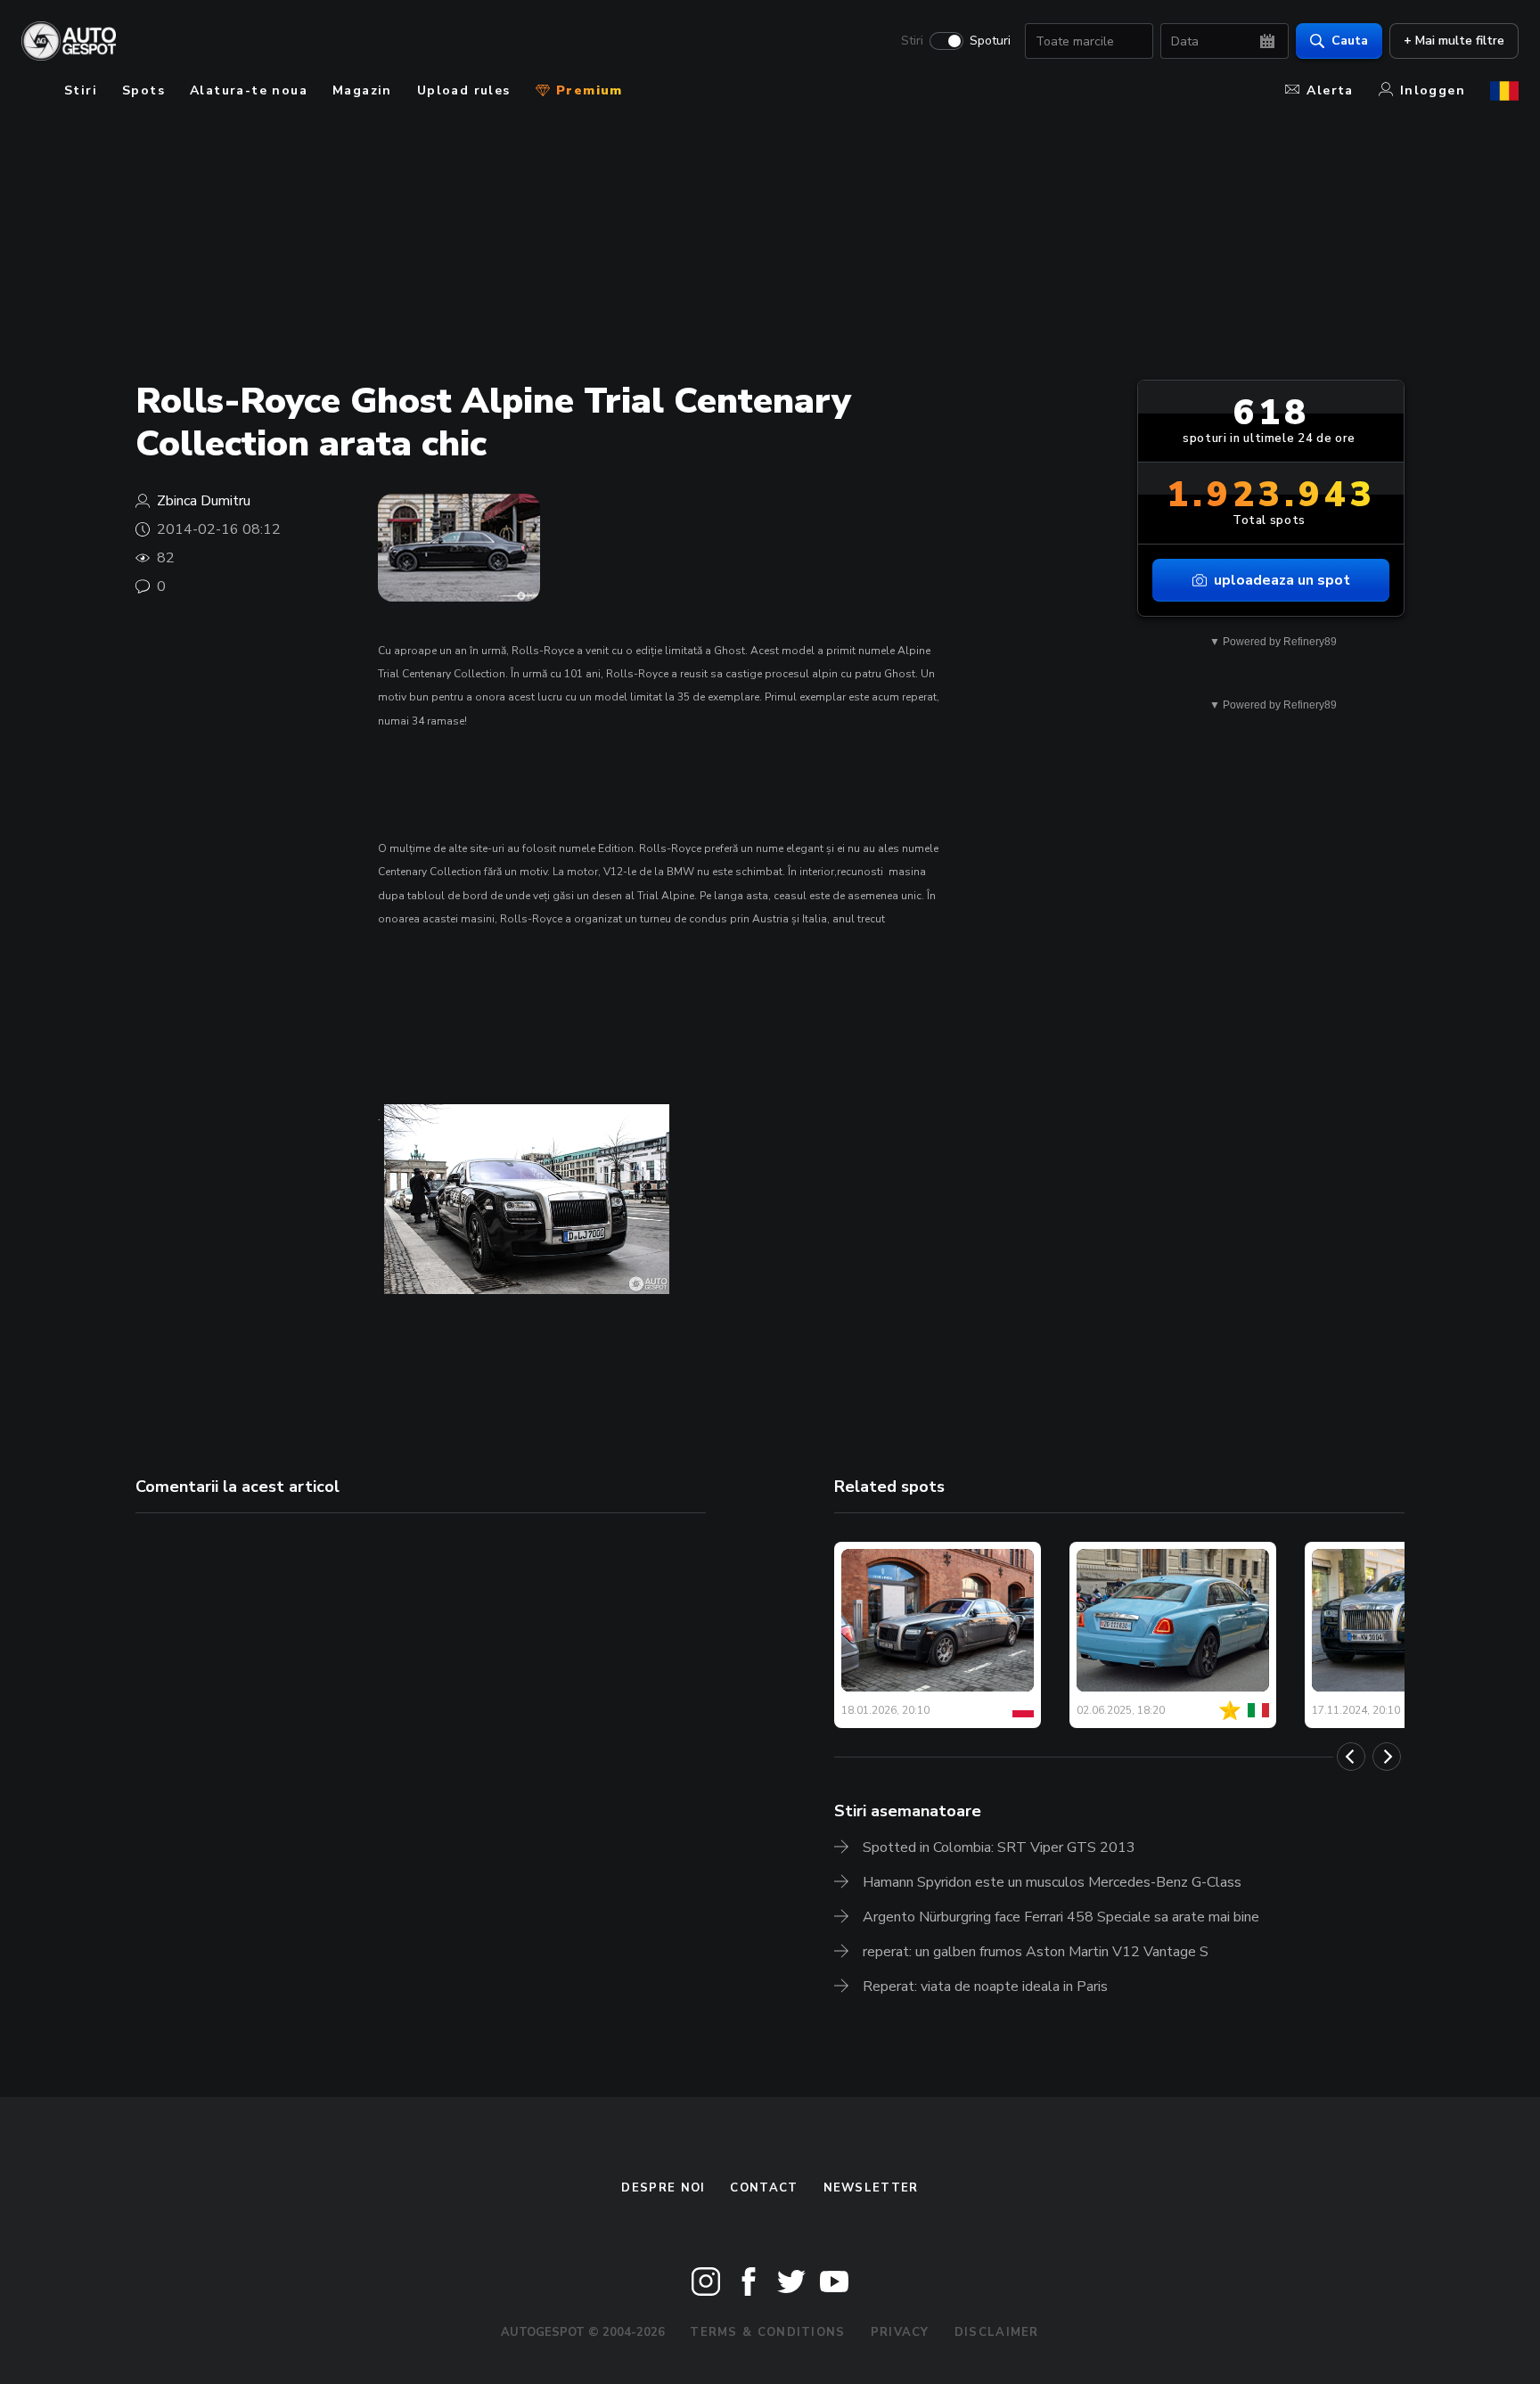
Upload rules (464, 90)
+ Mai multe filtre (1454, 41)
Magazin (362, 90)
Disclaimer (997, 2332)
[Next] (1387, 1757)
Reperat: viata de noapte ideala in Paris (985, 1987)
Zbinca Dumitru (204, 501)
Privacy (900, 2332)
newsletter (871, 2188)
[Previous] (1351, 1757)
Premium (587, 90)
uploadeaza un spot (1282, 580)
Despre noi (663, 2188)
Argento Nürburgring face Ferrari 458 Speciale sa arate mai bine (1061, 1917)
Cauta (1350, 41)
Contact (764, 2188)
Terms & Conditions (767, 2332)
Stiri (912, 41)
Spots (143, 90)
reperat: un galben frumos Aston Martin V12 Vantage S (1036, 1952)
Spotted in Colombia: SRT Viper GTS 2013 (999, 1847)
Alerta (1330, 90)
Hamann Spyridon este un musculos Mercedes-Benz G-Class (1052, 1882)
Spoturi (990, 41)
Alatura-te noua (249, 90)
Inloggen (1433, 90)
